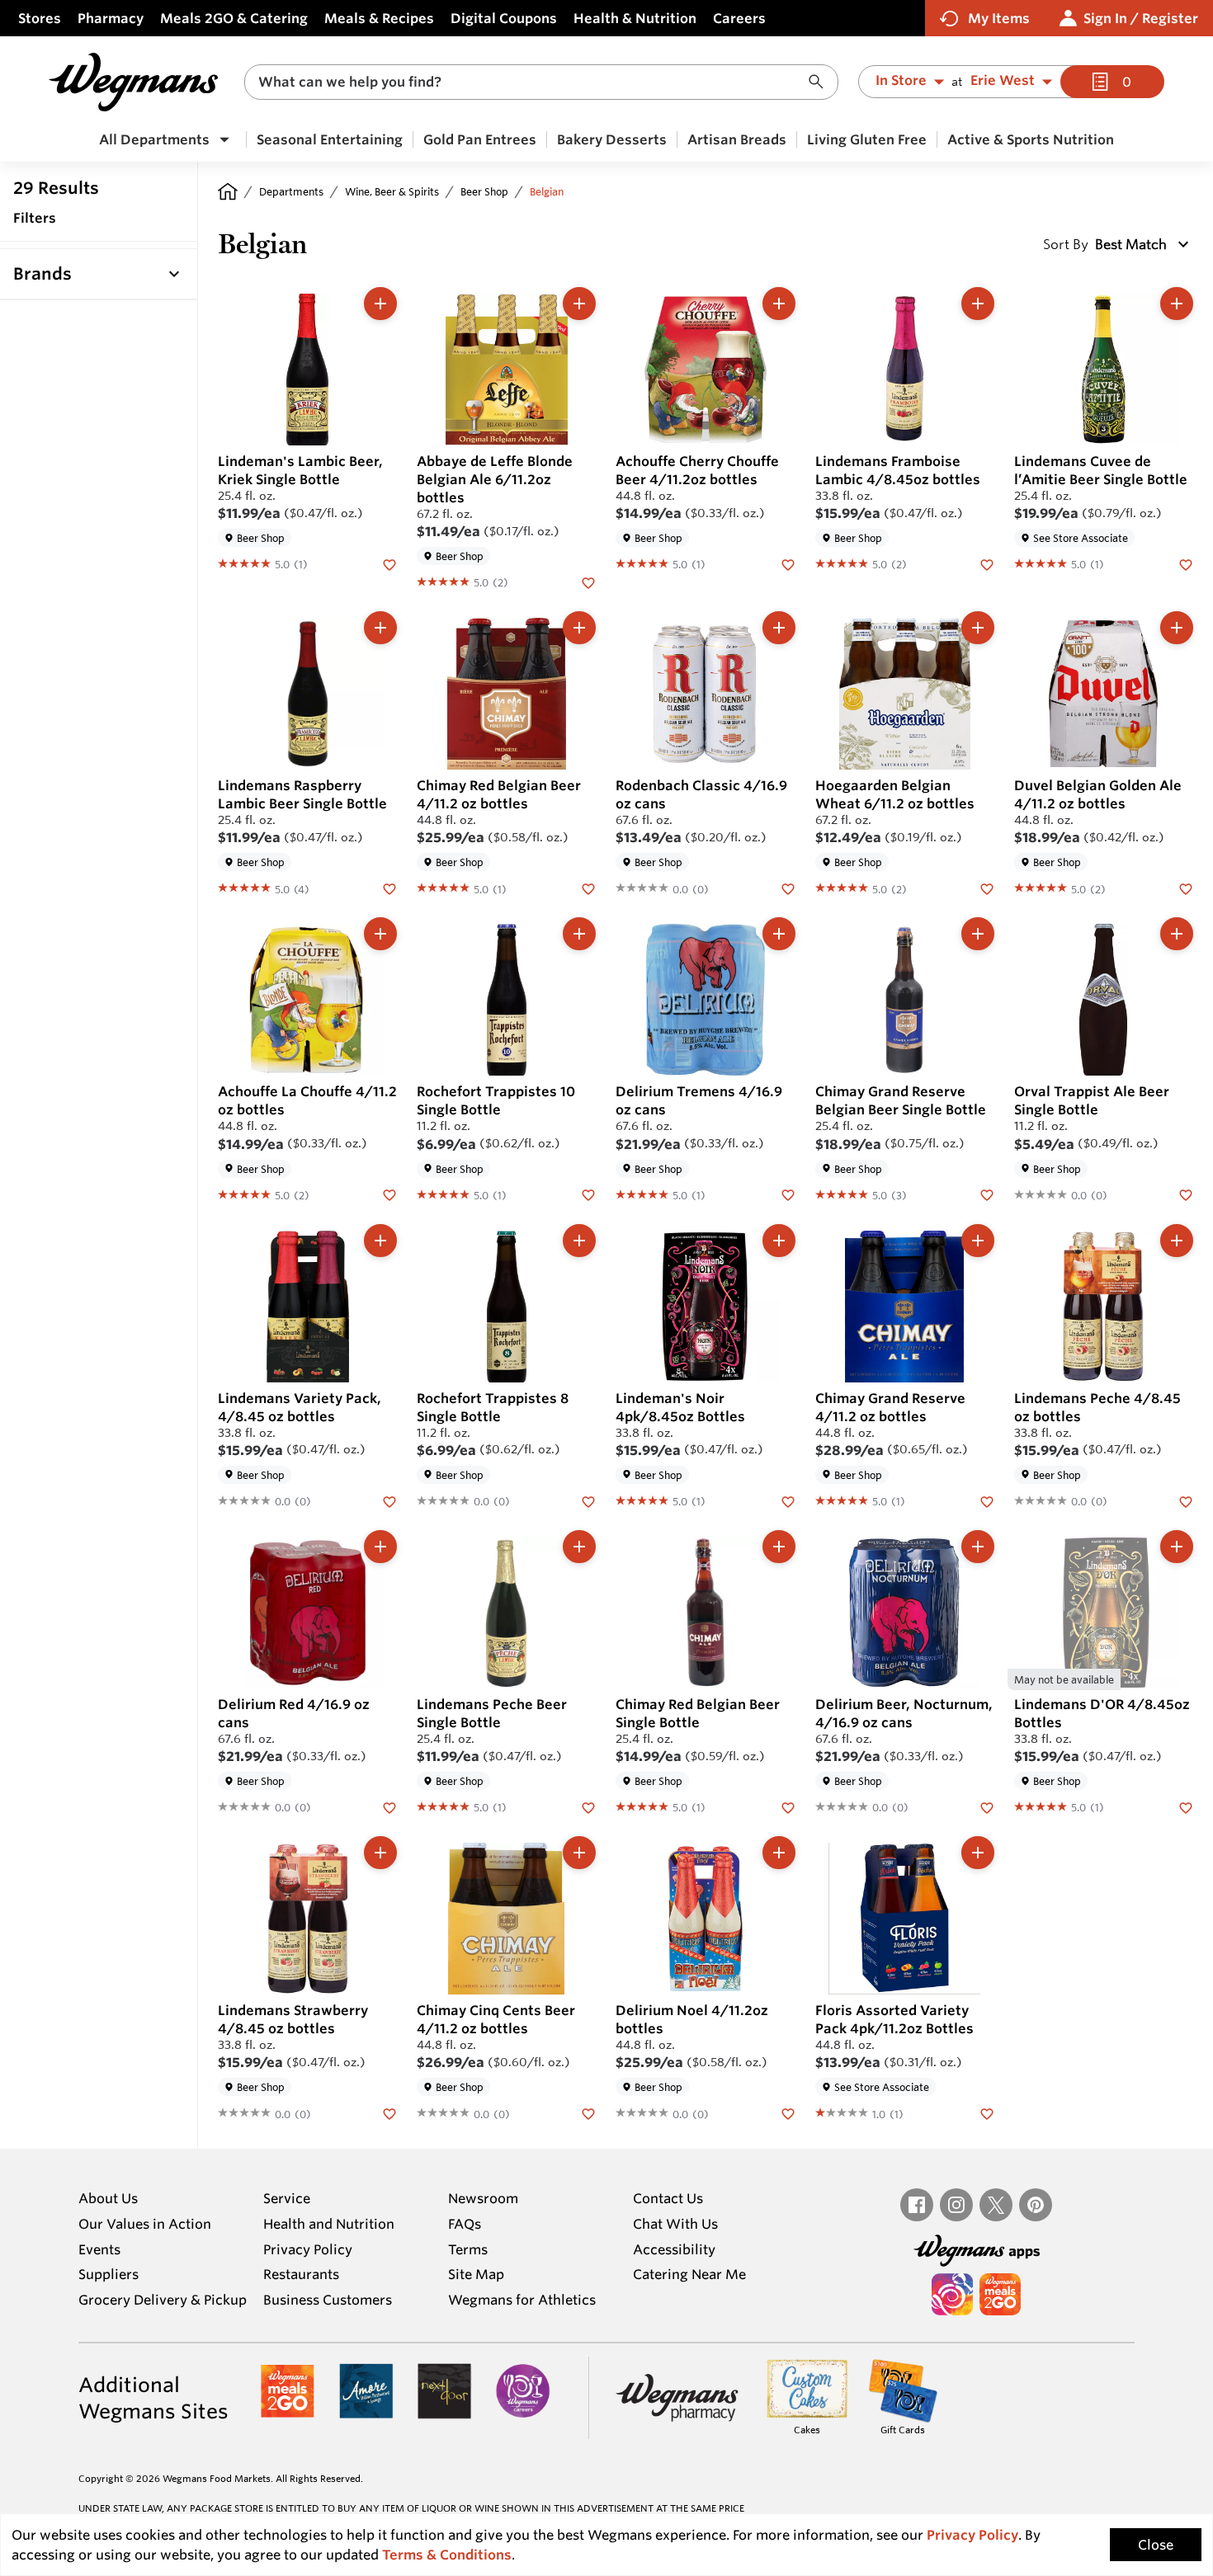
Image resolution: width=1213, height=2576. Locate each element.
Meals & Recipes (379, 18)
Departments (291, 191)
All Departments (154, 139)
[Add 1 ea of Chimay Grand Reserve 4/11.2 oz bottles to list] (978, 1241)
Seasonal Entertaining (330, 139)
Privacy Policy (308, 2249)
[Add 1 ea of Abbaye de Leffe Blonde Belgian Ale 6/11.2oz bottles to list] (579, 304)
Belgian (547, 191)
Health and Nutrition (329, 2224)
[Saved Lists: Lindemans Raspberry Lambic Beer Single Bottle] (389, 888)
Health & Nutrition (635, 18)
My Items (999, 18)
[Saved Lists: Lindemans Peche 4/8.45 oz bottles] (1186, 1500)
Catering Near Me (689, 2274)
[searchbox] (531, 82)
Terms (468, 2249)
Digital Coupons (504, 18)
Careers (739, 18)
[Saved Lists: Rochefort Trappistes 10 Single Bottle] (588, 1194)
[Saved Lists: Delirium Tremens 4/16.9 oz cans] (788, 1194)
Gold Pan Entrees (480, 139)
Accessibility (674, 2249)
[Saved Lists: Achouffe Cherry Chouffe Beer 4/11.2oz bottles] (788, 563)
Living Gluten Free (867, 139)
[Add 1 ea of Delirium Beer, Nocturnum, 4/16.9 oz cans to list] (978, 1547)
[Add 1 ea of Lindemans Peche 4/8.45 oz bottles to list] (1177, 1241)
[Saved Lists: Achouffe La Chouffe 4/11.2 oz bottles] (389, 1194)
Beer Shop (484, 191)
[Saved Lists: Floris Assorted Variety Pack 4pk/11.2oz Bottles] (987, 2112)
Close (1156, 2545)
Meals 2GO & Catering (234, 18)
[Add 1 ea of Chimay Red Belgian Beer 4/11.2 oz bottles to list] (579, 628)
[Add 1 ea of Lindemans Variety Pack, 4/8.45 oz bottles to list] (380, 1241)
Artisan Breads (737, 139)
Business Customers (328, 2300)
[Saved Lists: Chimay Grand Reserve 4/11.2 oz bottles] (987, 1500)
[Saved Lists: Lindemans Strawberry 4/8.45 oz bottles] (389, 2112)
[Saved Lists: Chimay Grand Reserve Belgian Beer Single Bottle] (987, 1194)
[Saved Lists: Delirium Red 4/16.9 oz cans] (389, 1806)
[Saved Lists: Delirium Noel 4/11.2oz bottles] (788, 2112)
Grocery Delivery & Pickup (163, 2300)
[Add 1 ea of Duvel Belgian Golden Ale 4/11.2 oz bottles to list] (1177, 628)
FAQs (465, 2224)
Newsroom (483, 2198)
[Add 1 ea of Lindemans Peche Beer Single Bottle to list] (579, 1547)
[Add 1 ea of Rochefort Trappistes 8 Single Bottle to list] (579, 1241)
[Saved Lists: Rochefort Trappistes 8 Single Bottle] (588, 1500)
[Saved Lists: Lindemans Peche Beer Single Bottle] (588, 1806)
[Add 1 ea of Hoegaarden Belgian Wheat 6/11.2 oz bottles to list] (978, 628)
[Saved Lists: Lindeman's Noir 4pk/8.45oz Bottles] (788, 1500)
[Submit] (820, 82)
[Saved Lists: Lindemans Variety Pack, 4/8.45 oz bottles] (389, 1500)
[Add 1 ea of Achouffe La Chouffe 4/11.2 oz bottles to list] (380, 934)
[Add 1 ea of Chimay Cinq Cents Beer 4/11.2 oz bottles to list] (579, 1853)
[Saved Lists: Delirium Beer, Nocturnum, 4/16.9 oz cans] (987, 1806)
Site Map (476, 2274)
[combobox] (541, 82)
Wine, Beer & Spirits (392, 191)
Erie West (1003, 81)
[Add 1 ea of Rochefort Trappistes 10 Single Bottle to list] (579, 934)
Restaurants (301, 2274)
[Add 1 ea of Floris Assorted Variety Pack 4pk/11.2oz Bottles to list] (978, 1853)
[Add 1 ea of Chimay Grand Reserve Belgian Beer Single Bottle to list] (978, 934)
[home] (228, 191)
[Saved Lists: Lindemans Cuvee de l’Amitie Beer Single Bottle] (1186, 563)
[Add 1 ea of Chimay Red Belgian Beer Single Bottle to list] (779, 1547)
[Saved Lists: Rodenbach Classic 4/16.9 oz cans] (788, 888)
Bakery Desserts (612, 139)
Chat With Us (675, 2224)
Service (287, 2198)
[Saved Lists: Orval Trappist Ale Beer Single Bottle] (1186, 1194)
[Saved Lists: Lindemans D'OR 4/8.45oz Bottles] (1186, 1806)
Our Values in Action (145, 2224)
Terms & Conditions (447, 2555)
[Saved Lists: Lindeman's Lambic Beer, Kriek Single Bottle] (389, 563)
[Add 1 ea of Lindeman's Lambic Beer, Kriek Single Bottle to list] (380, 304)
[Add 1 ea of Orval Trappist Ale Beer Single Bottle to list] (1177, 934)
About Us (108, 2198)
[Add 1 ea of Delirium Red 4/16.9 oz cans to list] (380, 1547)
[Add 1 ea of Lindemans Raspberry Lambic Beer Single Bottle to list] (380, 628)
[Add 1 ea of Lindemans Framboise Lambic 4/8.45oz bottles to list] (978, 304)
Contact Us (668, 2198)
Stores (40, 18)
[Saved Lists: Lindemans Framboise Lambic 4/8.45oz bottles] (987, 563)
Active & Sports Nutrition (1031, 139)
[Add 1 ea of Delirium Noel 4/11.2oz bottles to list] (779, 1853)
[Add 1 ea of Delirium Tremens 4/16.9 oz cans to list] (779, 934)
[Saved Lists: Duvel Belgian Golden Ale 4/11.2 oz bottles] (1186, 888)
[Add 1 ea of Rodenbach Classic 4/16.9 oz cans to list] (779, 628)
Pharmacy (111, 18)
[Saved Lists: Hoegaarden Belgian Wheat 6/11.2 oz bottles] (987, 888)
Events (99, 2249)
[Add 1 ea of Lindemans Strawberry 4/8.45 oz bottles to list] (380, 1853)
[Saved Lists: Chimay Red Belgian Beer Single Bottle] (788, 1806)
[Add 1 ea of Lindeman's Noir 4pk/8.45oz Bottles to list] (779, 1241)
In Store (901, 81)
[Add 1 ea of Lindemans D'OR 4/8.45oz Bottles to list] (1177, 1547)
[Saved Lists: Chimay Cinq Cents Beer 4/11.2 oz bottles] (588, 2112)
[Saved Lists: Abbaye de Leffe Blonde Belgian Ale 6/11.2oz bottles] (588, 582)
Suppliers (109, 2274)
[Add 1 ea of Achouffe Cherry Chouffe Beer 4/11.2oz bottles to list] (779, 304)
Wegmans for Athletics (522, 2300)
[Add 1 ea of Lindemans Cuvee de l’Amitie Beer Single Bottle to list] (1177, 304)
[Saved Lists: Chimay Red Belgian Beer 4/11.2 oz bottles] (588, 888)
